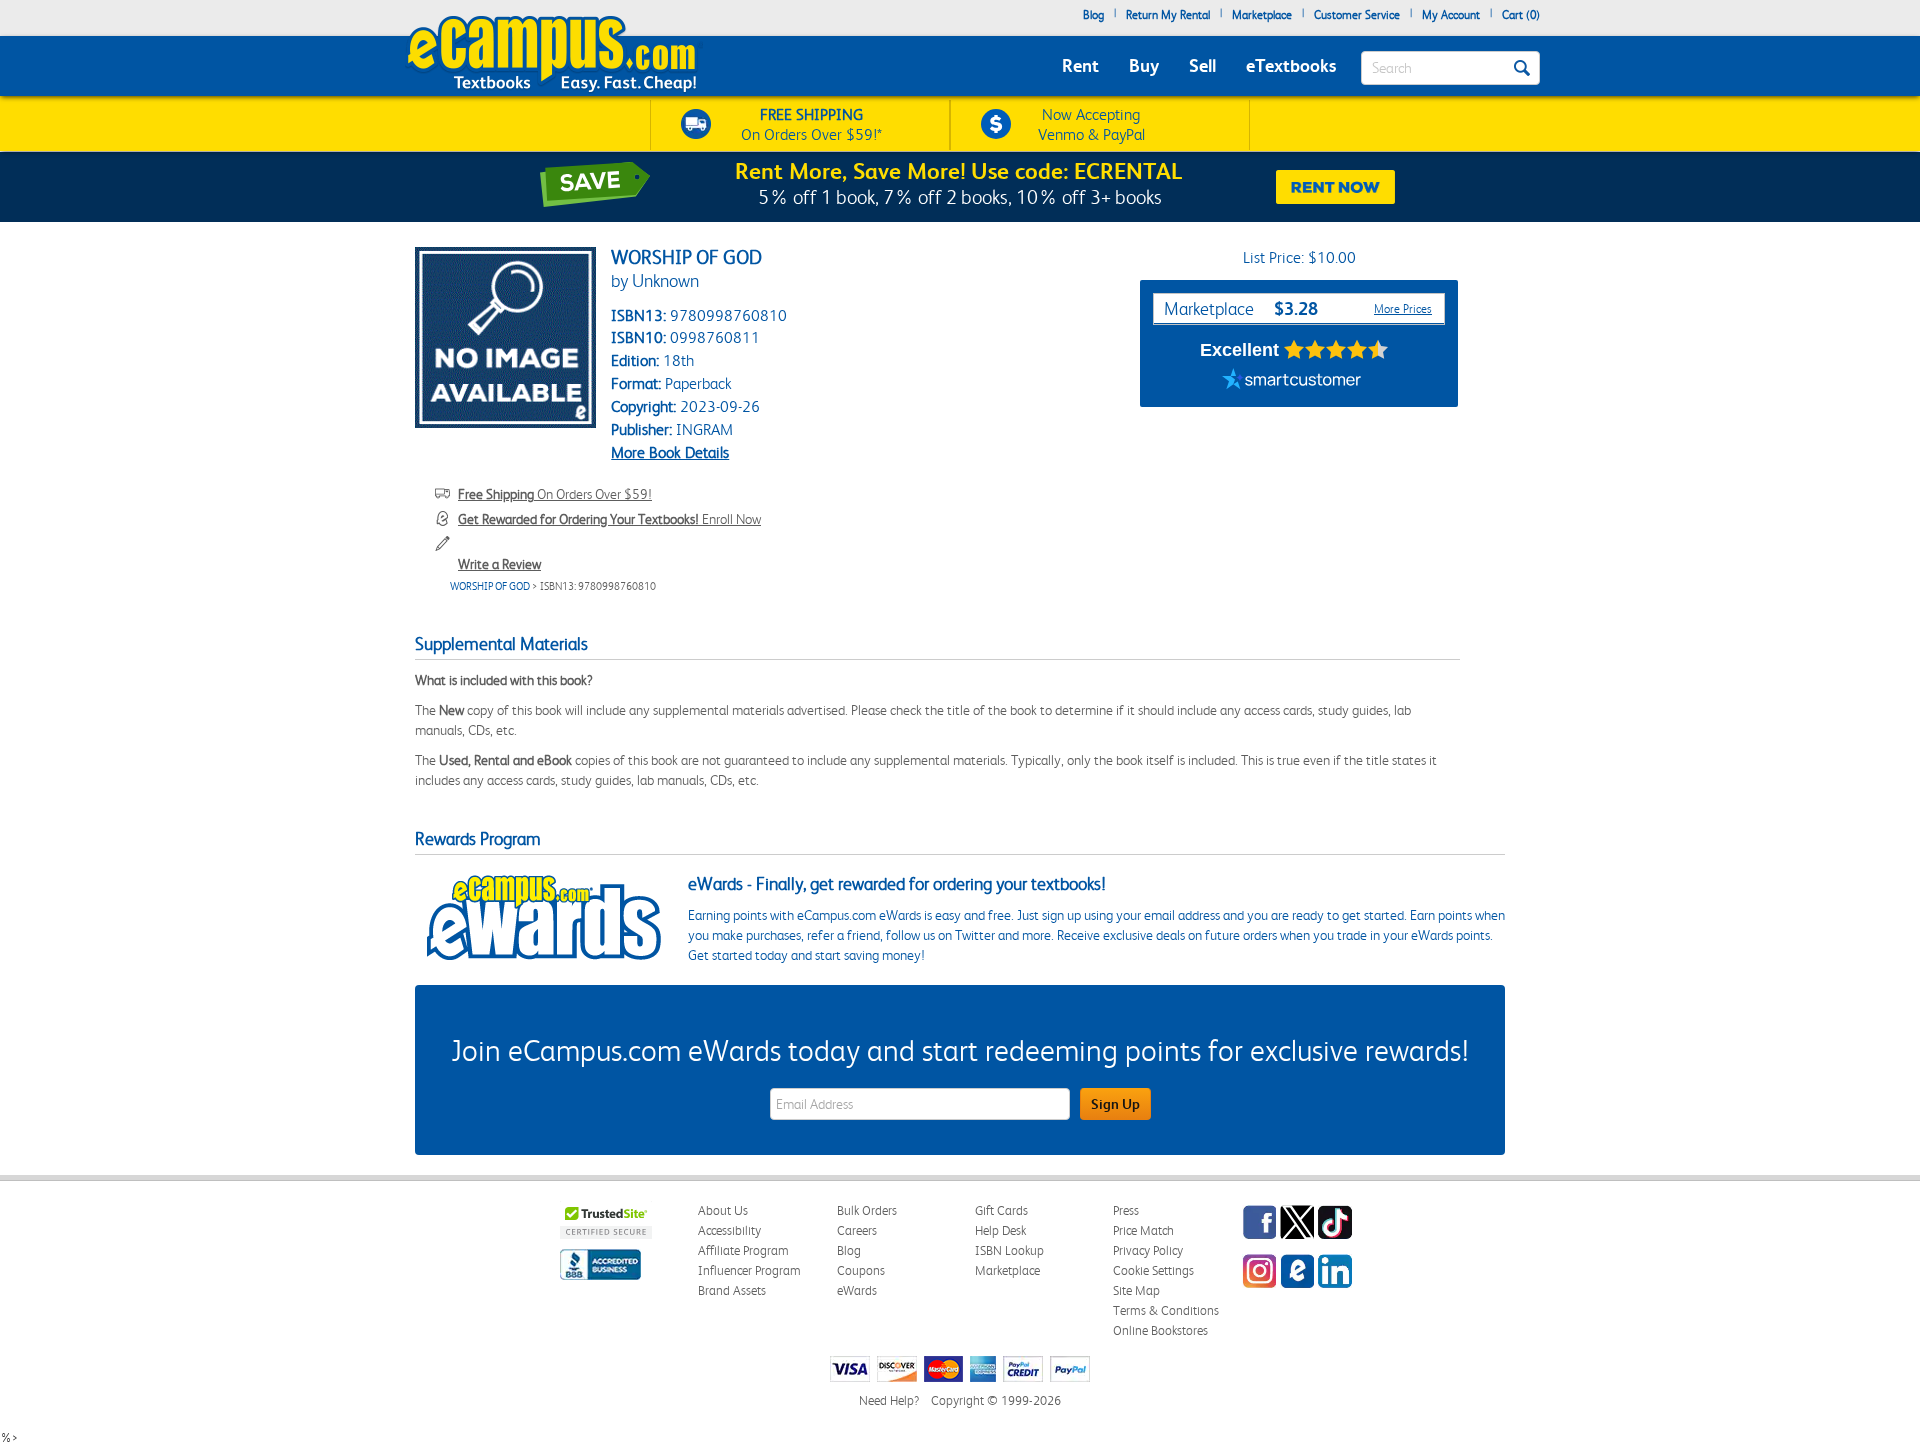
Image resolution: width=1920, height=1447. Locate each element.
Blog (1093, 15)
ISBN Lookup (1009, 1250)
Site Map (1136, 1290)
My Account (1451, 15)
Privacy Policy (1148, 1250)
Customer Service (1357, 15)
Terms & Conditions (1166, 1310)
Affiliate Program (743, 1250)
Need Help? (889, 1400)
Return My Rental (1168, 15)
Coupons (861, 1270)
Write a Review (499, 564)
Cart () (1521, 15)
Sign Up (1115, 1104)
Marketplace (1262, 15)
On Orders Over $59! (555, 494)
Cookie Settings (1153, 1270)
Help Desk (1000, 1230)
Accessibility (729, 1230)
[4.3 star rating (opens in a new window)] (1336, 350)
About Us (723, 1210)
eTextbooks (1291, 65)
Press (1126, 1210)
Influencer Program (749, 1270)
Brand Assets (732, 1290)
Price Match (1143, 1230)
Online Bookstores (1160, 1330)
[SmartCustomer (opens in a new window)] (1292, 382)
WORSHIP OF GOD (490, 586)
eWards (857, 1290)
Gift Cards (1001, 1210)
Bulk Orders (867, 1210)
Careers (857, 1230)
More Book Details (670, 452)
